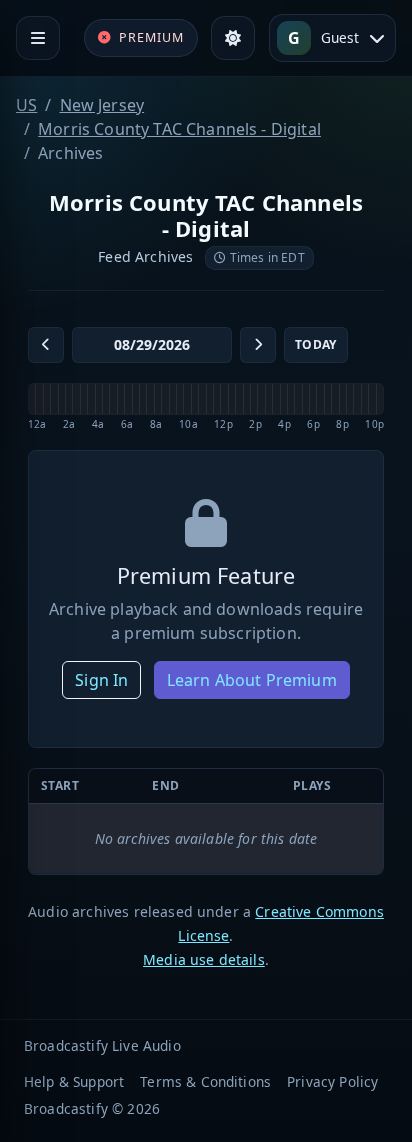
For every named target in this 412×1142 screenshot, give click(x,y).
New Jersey (102, 105)
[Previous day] (46, 345)
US (26, 105)
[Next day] (258, 345)
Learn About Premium (252, 680)
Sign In (101, 680)
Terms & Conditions (205, 1081)
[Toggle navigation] (38, 38)
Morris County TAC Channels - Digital (179, 129)
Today (316, 344)
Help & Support (74, 1081)
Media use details (204, 959)
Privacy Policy (332, 1081)
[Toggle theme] (233, 38)
